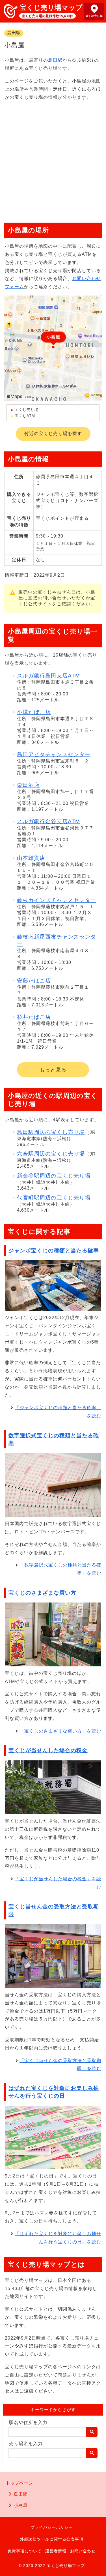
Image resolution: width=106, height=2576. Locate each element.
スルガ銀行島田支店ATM (48, 676)
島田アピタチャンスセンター (54, 754)
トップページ (19, 2483)
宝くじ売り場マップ (51, 7)
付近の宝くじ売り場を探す (53, 434)
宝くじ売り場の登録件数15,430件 (47, 16)
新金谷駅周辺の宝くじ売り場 (54, 1176)
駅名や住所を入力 (28, 2422)
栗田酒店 (28, 785)
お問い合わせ (83, 2551)
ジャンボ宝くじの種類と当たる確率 (54, 1251)
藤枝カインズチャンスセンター (57, 900)
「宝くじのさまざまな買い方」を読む (60, 1731)
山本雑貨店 (31, 858)
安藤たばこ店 (34, 981)
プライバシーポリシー (52, 2527)
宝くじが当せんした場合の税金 (48, 1750)
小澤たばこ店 (34, 712)
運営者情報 (56, 2551)
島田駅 (14, 33)
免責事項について (25, 2551)
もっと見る (53, 1070)
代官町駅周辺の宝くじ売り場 (54, 1198)
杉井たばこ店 (34, 1017)
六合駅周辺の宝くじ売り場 (51, 1154)
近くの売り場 (94, 16)
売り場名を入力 (26, 2444)
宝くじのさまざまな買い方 (42, 1593)
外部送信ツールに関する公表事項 (52, 2539)
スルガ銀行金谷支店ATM (48, 821)
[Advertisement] (53, 159)
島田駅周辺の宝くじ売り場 (51, 1132)
